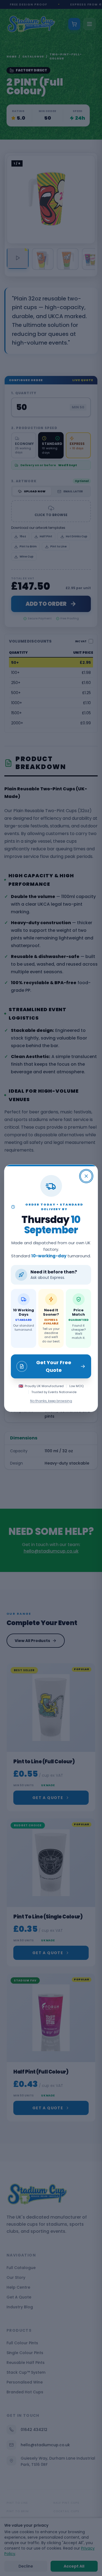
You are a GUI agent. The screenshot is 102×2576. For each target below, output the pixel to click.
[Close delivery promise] (86, 1176)
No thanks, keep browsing (51, 1401)
